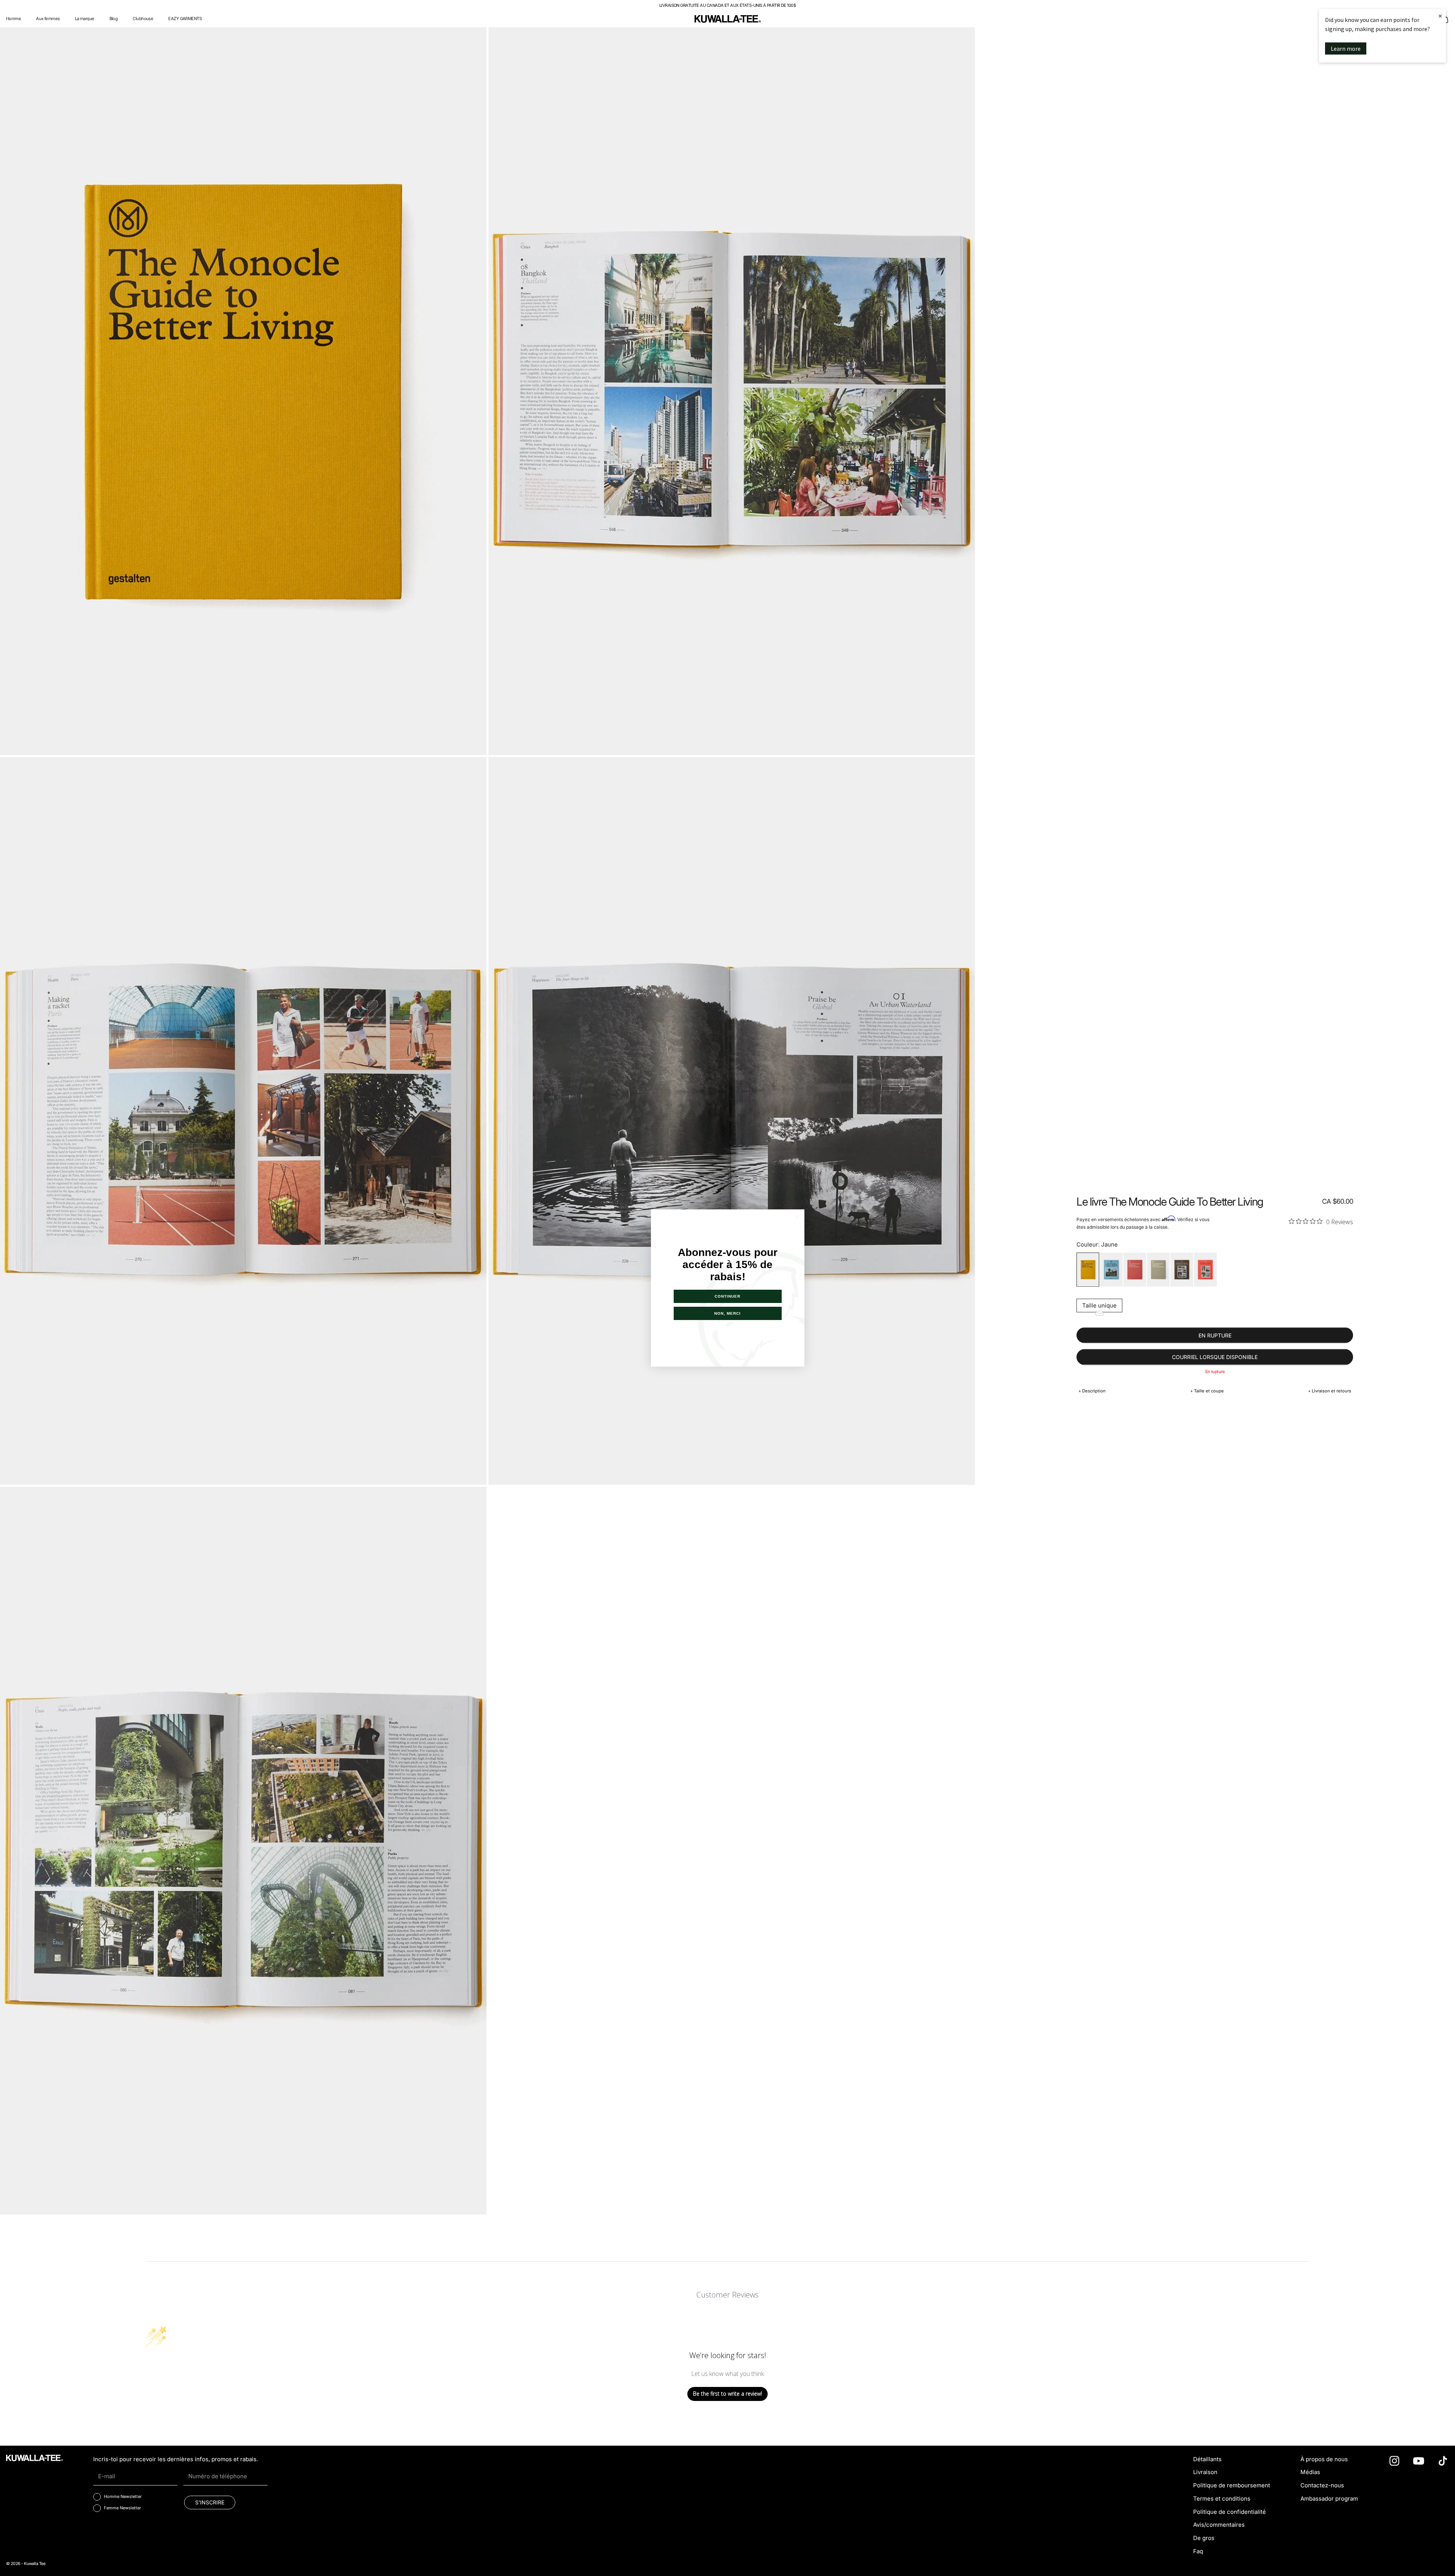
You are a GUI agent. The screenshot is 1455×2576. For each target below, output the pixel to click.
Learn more (1346, 48)
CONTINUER (727, 1296)
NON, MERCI (727, 1313)
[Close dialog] (797, 1216)
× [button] (1440, 16)
